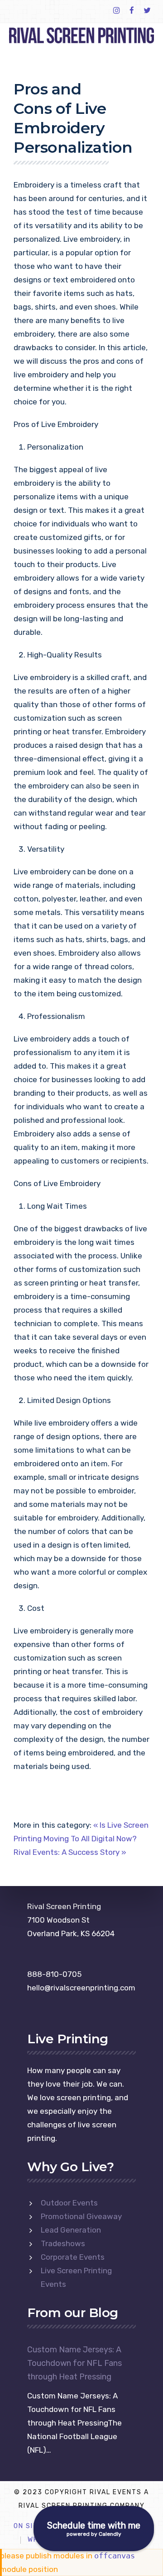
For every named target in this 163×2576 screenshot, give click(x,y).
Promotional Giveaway (81, 2216)
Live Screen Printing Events (76, 2277)
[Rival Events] (81, 35)
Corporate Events (73, 2257)
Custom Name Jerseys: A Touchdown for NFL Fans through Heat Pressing (74, 2363)
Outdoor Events (69, 2203)
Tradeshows (63, 2243)
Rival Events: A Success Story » (70, 1852)
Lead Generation (71, 2230)
